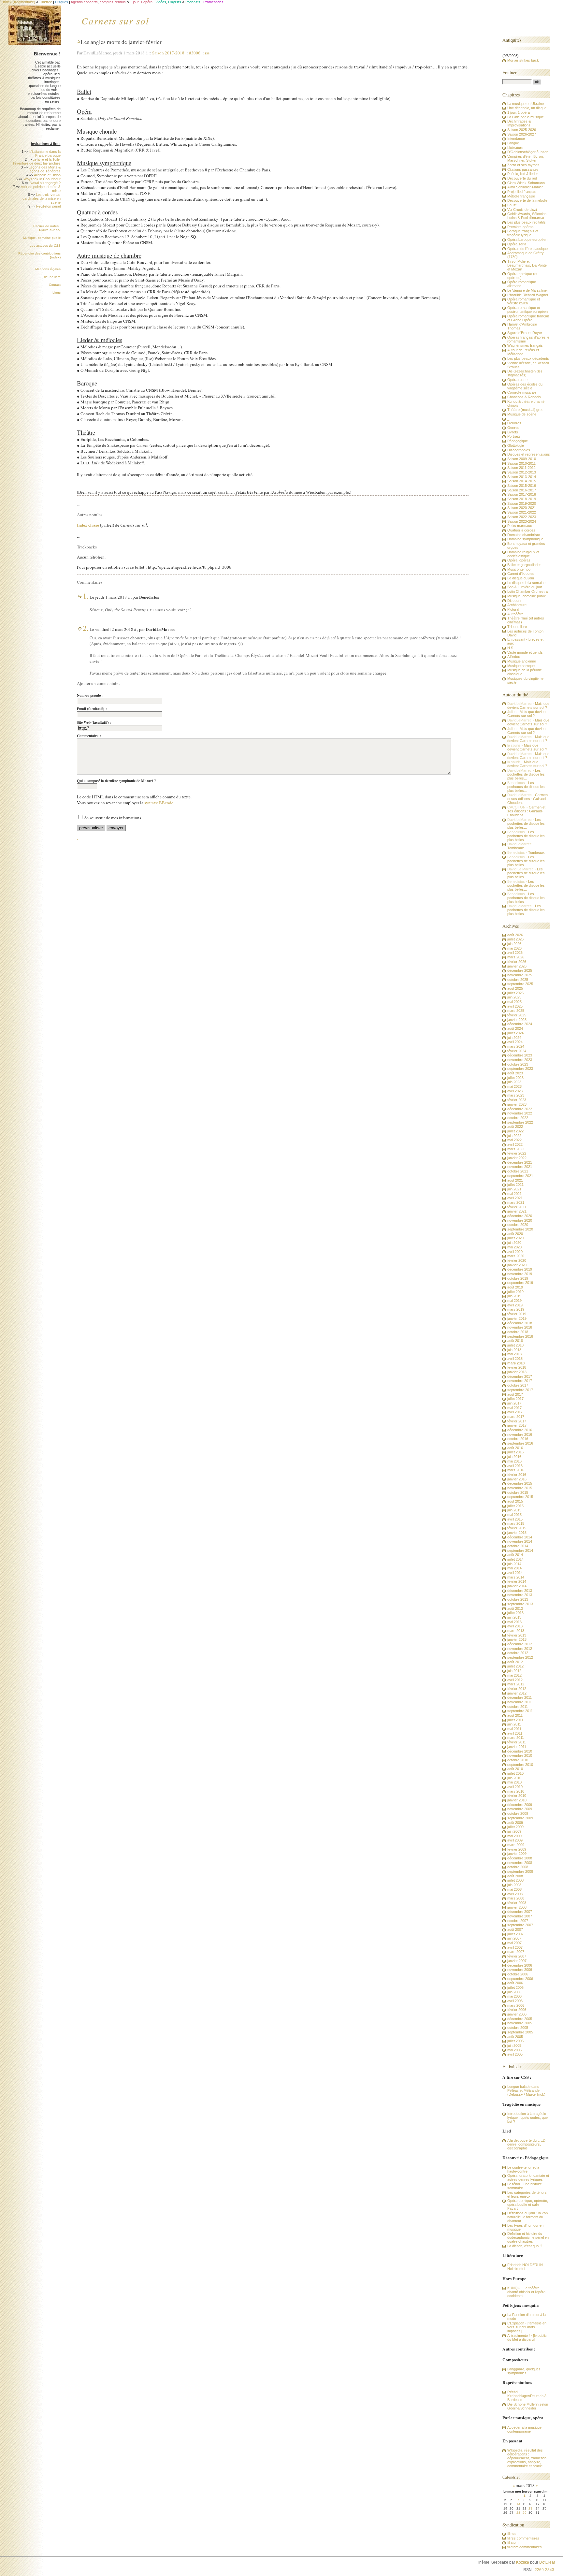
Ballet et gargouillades (524, 565)
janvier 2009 (517, 1854)
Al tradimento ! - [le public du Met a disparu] (527, 2337)
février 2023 (517, 1100)
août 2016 (515, 1448)
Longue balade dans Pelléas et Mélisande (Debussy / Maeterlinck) (526, 2090)
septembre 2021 (520, 1176)
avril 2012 (515, 1680)
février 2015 (517, 1528)
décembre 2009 (520, 1805)
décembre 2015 (520, 1483)
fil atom (513, 2542)
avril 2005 (515, 2054)
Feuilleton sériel (48, 206)
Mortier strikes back (523, 60)
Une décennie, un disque (527, 108)
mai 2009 (514, 1836)
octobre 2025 (518, 980)
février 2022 (517, 1153)
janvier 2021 (517, 1211)
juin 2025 (514, 997)
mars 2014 (516, 1577)
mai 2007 (514, 1943)
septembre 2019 (520, 1283)
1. (86, 596)
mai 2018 (514, 1354)
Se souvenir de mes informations (113, 818)
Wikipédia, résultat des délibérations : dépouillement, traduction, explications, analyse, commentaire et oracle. (527, 2458)
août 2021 (515, 1180)
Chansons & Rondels (524, 397)
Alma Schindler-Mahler (525, 187)
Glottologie (516, 445)
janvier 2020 (517, 1265)
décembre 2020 (520, 1216)
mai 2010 (514, 1782)
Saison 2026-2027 (522, 134)
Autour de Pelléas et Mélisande (523, 352)
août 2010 (515, 1769)
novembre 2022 (520, 1113)
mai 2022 (514, 1140)
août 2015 (515, 1501)
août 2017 (515, 1394)
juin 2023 (514, 1082)
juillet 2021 (515, 1185)
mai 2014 (514, 1568)
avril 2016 (515, 1466)
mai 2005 (514, 2050)
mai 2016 (514, 1461)
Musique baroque (521, 666)
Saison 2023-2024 (522, 521)
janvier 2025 (517, 1020)
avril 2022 (515, 1144)
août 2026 (515, 935)
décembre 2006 (520, 1965)
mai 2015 (514, 1515)
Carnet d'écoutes (521, 574)
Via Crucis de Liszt (522, 210)
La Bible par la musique (526, 117)
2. (86, 628)
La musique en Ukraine (526, 104)
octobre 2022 (518, 1118)
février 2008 (517, 1903)
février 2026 (517, 962)
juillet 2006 (515, 1987)
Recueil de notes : (47, 228)
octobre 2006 (518, 1974)
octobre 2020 (518, 1225)
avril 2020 (515, 1252)
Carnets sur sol (115, 21)
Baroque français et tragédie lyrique (523, 233)
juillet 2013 (515, 1613)
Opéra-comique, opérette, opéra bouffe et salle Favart (528, 2205)
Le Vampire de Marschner (528, 290)
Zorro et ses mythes (523, 165)
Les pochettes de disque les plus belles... (526, 774)
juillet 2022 (515, 1131)
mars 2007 (516, 1952)
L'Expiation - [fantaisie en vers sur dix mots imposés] (527, 2327)
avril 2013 (515, 1626)
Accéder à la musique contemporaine (524, 2429)
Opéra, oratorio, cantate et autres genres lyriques (528, 2177)
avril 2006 (515, 2001)
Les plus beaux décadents (528, 358)
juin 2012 (514, 1671)
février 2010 (517, 1796)
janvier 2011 (517, 1747)
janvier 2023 (517, 1104)
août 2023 (515, 1073)
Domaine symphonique (525, 539)
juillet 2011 (515, 1720)
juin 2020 (514, 1243)
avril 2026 (515, 953)
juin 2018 (514, 1350)
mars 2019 (516, 1309)
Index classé (88, 525)
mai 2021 (514, 1194)
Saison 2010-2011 (521, 463)
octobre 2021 (518, 1171)
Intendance (516, 138)
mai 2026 (514, 948)
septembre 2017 (520, 1390)
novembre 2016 (520, 1434)
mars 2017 (516, 1417)
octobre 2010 (518, 1760)
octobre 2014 (518, 1546)
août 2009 (515, 1823)
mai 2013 (514, 1622)
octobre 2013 (518, 1599)
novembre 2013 (520, 1595)
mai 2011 (514, 1729)
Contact (55, 285)
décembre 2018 (520, 1323)
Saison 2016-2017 (522, 490)
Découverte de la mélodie (527, 200)
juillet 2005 (515, 2041)
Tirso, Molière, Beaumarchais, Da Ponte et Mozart (527, 265)
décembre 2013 (520, 1591)
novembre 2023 (520, 1060)
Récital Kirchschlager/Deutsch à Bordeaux (527, 2396)
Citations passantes (523, 169)
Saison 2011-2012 (521, 468)
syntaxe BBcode (159, 803)
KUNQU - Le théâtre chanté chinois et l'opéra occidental (526, 2292)
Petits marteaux (520, 526)
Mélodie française (521, 196)
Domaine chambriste (524, 535)
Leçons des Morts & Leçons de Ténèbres (44, 169)
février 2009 (517, 1849)
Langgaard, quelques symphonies (524, 2371)
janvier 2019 (517, 1318)
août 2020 (515, 1234)
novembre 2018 (520, 1327)
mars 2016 (516, 1470)
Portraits (514, 436)
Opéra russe (517, 380)
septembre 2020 (520, 1229)
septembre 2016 (520, 1443)
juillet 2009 (515, 1827)
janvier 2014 (517, 1586)
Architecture (517, 605)
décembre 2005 (520, 2019)
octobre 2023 (518, 1064)
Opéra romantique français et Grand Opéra (528, 318)
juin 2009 (514, 1831)
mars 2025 (516, 1011)
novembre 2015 (520, 1488)
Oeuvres (514, 423)
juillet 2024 (515, 1033)
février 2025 (517, 1015)
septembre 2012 (520, 1657)
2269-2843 (544, 2570)
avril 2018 (515, 1359)
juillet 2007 (515, 1934)
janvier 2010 (517, 1800)
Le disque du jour (521, 578)
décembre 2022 (520, 1109)
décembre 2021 (520, 1162)
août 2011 (515, 1715)
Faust (512, 205)
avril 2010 (515, 1787)
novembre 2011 (520, 1702)
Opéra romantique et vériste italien (524, 301)
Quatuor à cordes (521, 530)
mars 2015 (516, 1523)
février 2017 (517, 1421)
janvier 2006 (517, 2014)
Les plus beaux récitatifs (527, 222)
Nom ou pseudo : (90, 695)
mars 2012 (516, 1684)
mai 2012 (514, 1675)
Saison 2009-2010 (522, 459)
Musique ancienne (522, 661)
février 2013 (517, 1635)
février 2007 (517, 1956)
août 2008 (515, 1876)
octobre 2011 (518, 1707)
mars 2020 (516, 1256)
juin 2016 (514, 1457)
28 (518, 2513)
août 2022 (515, 1127)
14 (518, 2504)
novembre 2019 (520, 1274)
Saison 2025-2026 (522, 130)
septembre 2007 (520, 1925)
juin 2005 (514, 2045)
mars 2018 (516, 1363)
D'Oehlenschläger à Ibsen (528, 152)
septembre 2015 (520, 1497)
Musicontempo (519, 569)
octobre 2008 (518, 1867)
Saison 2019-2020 (522, 503)
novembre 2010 (520, 1755)
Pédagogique (518, 441)
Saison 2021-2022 (522, 512)
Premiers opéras (520, 227)
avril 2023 (515, 1091)
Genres (513, 428)
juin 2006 (514, 1992)
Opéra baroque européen (527, 240)
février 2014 (517, 1581)
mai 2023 (514, 1086)
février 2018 (517, 1367)
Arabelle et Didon (47, 175)
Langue (513, 143)
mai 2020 (514, 1247)
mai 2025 (514, 1002)
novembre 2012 (520, 1649)
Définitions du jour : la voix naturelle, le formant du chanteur (528, 2217)
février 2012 (517, 1689)
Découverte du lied (522, 178)
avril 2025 (515, 1006)
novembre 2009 (520, 1809)
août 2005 (515, 2037)
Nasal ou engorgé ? (45, 183)
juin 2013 (514, 1617)
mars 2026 (516, 957)
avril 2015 (515, 1519)
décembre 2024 (520, 1024)
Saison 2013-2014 (522, 477)
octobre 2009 (518, 1813)
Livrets (513, 432)
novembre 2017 (520, 1381)
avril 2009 (515, 1840)
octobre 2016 (518, 1439)
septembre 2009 (520, 1818)
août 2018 (515, 1341)
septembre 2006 (520, 1979)
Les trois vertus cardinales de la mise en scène (42, 198)
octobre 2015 (518, 1492)
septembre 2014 (520, 1550)
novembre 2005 (520, 2023)
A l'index (514, 657)
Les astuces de (45, 246)
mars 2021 (516, 1202)
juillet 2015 (515, 1506)
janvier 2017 (517, 1425)
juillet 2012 (515, 1666)
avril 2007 (515, 1947)
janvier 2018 (517, 1372)
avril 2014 (515, 1573)
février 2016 (517, 1475)
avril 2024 (515, 1042)
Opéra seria (517, 244)
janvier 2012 (517, 1693)
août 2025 (515, 988)
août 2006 (515, 1983)
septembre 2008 (520, 1871)
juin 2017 (514, 1403)
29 (525, 2513)
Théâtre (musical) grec (525, 410)
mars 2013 (516, 1631)
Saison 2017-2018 (168, 53)
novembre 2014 (520, 1541)
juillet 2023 (515, 1078)
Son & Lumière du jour (525, 587)
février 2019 (517, 1314)
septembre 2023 (520, 1069)
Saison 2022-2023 (522, 517)
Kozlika (523, 2562)
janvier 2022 (517, 1158)
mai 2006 (514, 1996)
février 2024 (517, 1051)
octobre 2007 (518, 1921)
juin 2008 (514, 1885)
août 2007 (515, 1929)
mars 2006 (516, 2005)
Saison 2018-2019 (522, 499)
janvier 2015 (517, 1533)
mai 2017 (514, 1408)
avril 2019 (515, 1305)
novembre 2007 (520, 1916)
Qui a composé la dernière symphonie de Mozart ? (116, 781)
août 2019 (515, 1287)
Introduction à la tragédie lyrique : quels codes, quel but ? (528, 2118)
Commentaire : (89, 736)
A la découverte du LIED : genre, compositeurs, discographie (527, 2144)
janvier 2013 (517, 1639)
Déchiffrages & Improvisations (519, 123)
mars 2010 (516, 1791)
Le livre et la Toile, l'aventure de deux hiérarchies (37, 161)
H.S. (511, 648)
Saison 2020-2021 (522, 508)
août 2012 (515, 1662)
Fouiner (510, 73)
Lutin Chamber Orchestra (527, 591)
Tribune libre (51, 277)
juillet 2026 (515, 939)
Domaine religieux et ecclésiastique (523, 554)
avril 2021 (515, 1198)
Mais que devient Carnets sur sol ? (528, 706)
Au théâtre (515, 614)
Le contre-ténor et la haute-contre (523, 2169)
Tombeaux (516, 848)
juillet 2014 (515, 1559)
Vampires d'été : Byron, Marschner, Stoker (526, 158)
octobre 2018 (518, 1332)
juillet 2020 (515, 1238)
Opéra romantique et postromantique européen (527, 310)
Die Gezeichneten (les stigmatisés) (525, 373)
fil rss (512, 2534)
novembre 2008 (520, 1863)
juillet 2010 (515, 1773)
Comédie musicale (522, 392)
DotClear (547, 2562)
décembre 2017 (520, 1376)
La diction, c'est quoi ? (525, 2246)
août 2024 (515, 1028)
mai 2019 (514, 1301)
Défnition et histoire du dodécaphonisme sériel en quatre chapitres (528, 2237)
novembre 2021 (520, 1167)
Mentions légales (48, 269)
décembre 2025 (520, 970)
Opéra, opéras (519, 560)
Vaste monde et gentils (525, 652)
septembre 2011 (520, 1711)
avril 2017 (515, 1412)
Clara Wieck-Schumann (526, 183)
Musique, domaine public (42, 238)
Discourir (514, 601)
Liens (57, 292)
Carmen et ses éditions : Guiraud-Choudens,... (527, 799)
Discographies (519, 450)
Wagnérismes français (525, 345)
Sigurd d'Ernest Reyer (525, 333)
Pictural (513, 609)
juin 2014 (514, 1564)
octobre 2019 (518, 1278)
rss (207, 53)
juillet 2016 (515, 1452)
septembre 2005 (520, 2032)
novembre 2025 (520, 975)
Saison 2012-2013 (522, 472)
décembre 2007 (520, 1912)
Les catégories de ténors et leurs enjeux (527, 2194)
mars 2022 (516, 1149)
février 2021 (517, 1207)
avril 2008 (515, 1894)
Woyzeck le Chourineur (42, 179)
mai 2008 (514, 1889)
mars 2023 (516, 1095)
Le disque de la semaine (526, 583)
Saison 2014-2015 (522, 481)
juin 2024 (514, 1038)
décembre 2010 (520, 1751)
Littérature (515, 148)
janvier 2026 (517, 966)
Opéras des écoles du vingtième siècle (525, 386)
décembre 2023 (520, 1055)
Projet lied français (522, 192)
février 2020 (517, 1260)
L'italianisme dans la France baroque (45, 153)
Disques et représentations (529, 454)
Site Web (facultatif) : (94, 722)
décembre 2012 (520, 1644)
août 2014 (515, 1555)
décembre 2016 (520, 1430)
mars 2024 (516, 1046)
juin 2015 (514, 1510)
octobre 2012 (518, 1653)
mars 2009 (516, 1845)
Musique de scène (522, 414)
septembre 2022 (520, 1122)
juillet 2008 (515, 1880)
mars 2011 (516, 1738)
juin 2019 (514, 1296)
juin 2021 (514, 1189)
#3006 (195, 53)
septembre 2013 (520, 1604)
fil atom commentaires (525, 2547)
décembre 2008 (520, 1858)
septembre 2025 (520, 984)
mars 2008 (516, 1898)
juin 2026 (514, 944)
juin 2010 (514, 1778)
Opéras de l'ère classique (527, 249)
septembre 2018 (520, 1336)
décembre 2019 (520, 1269)
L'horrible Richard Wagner (528, 295)
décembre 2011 (520, 1697)
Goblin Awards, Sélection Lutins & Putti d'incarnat (527, 216)
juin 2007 (514, 1938)
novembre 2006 (520, 1970)
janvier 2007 (517, 1961)
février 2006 (517, 2010)
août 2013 (515, 1608)
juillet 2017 (515, 1399)
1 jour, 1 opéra (519, 112)
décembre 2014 (520, 1537)
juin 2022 (514, 1136)
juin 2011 (514, 1724)
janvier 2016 (517, 1479)
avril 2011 (515, 1733)
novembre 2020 (520, 1220)
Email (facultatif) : (92, 709)
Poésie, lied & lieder (523, 174)
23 (530, 2508)
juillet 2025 (515, 993)
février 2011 (517, 1742)
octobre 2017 (518, 1385)
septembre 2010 (520, 1765)
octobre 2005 (518, 2028)
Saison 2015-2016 (522, 486)
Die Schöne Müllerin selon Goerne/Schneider (528, 2406)
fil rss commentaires (523, 2538)
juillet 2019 (515, 1292)
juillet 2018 (515, 1345)
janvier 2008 (517, 1907)
